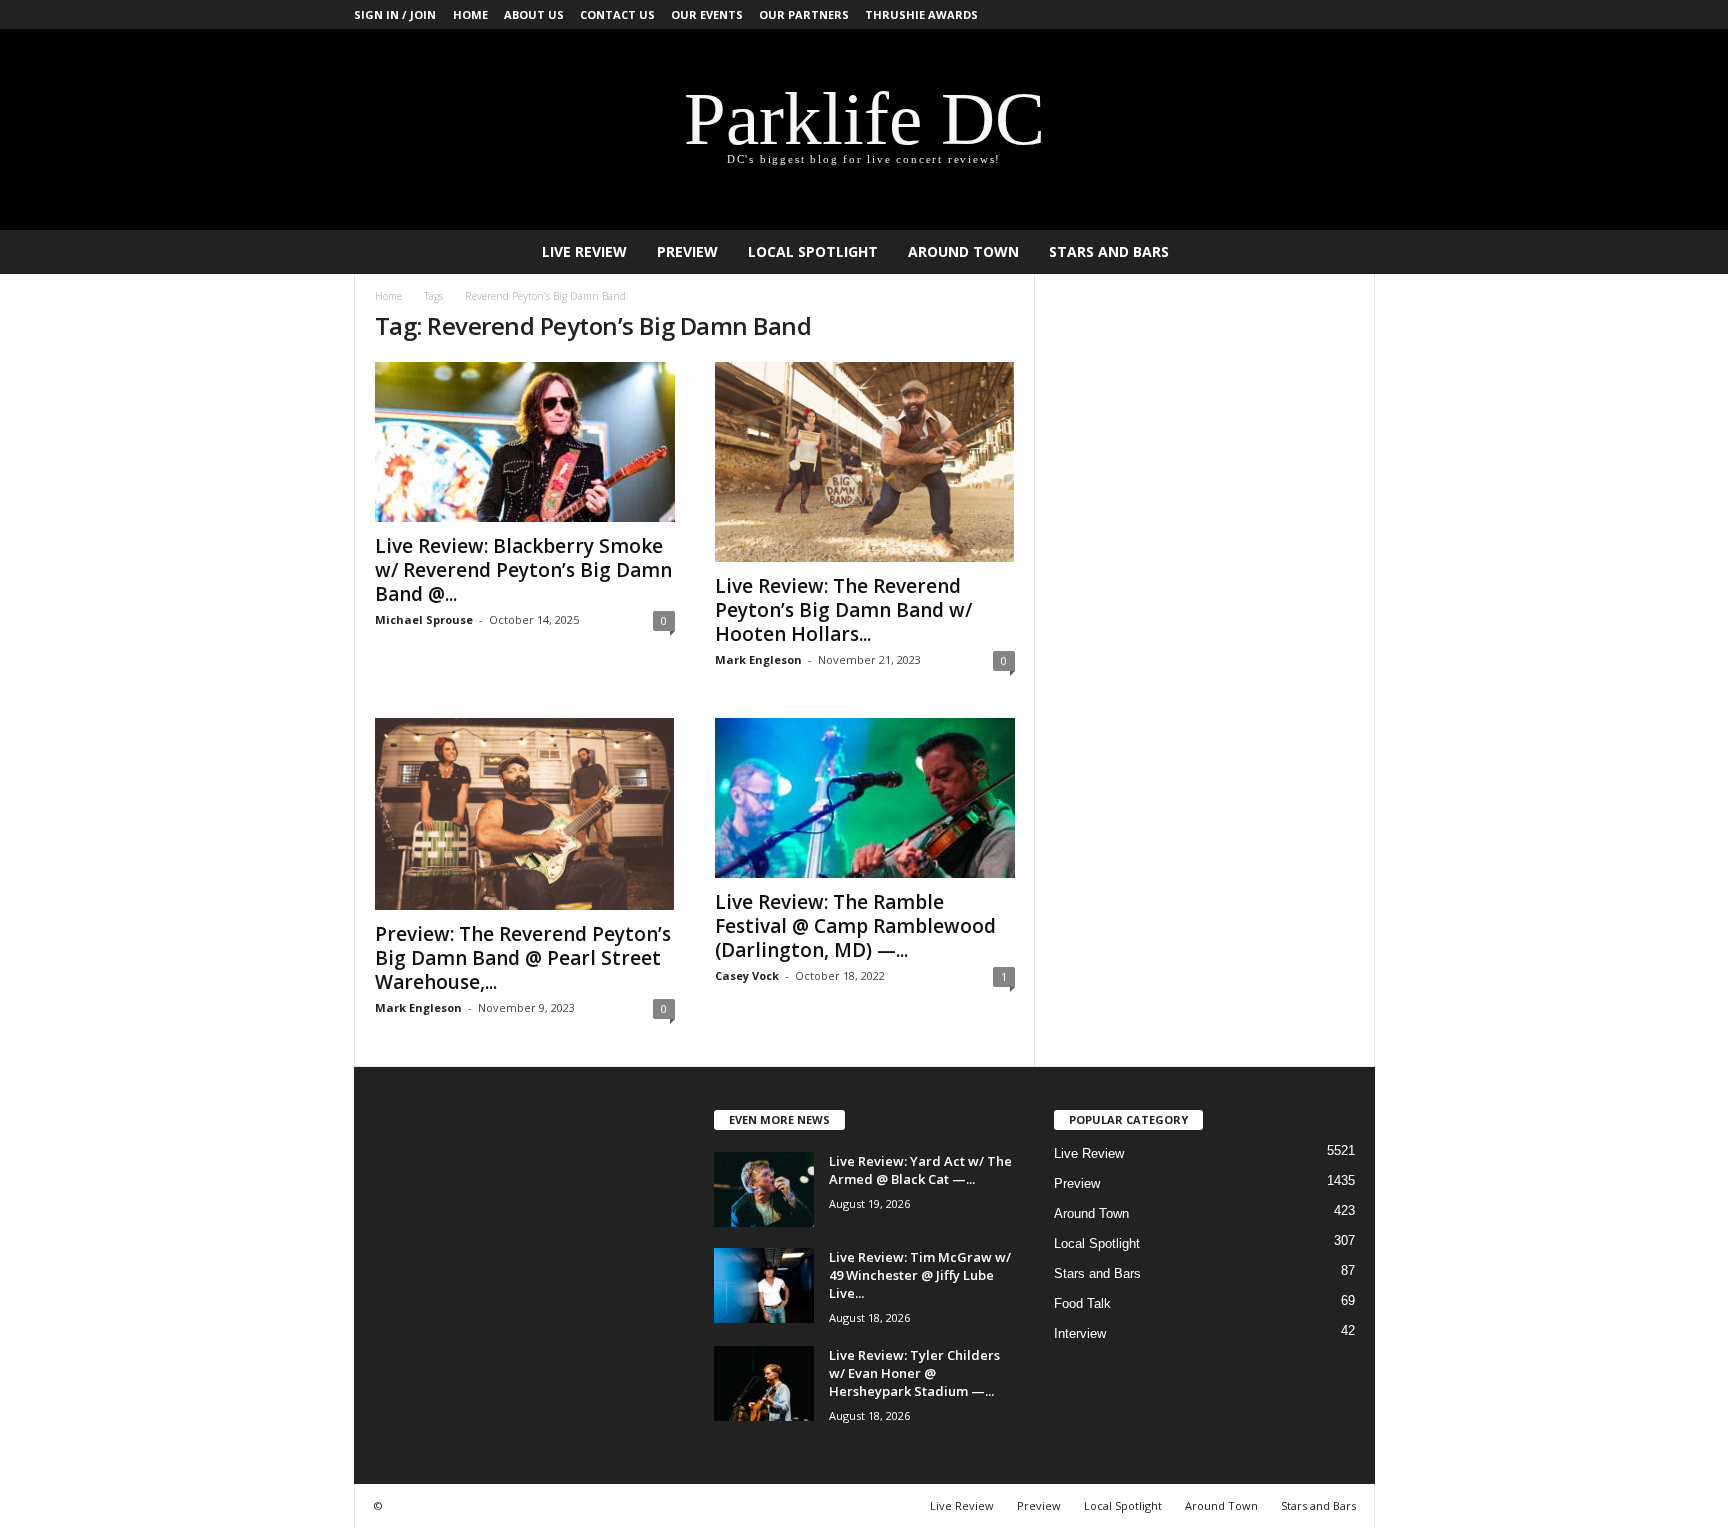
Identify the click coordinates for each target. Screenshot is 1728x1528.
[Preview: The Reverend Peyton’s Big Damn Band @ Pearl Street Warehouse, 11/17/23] (525, 814)
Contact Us (617, 14)
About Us (534, 14)
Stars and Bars (1109, 251)
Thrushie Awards (921, 14)
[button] (1345, 252)
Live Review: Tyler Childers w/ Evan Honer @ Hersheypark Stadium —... (914, 1373)
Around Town (963, 251)
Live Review (584, 251)
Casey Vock (747, 975)
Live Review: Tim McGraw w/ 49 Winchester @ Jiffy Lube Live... (920, 1275)
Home (470, 14)
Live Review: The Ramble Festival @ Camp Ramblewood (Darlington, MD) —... (855, 926)
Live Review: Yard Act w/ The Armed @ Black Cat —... (920, 1170)
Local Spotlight (813, 251)
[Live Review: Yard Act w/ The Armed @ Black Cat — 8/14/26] (764, 1189)
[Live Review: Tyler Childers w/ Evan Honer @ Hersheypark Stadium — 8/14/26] (764, 1383)
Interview (1080, 1333)
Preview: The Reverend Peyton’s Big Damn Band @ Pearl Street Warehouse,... (523, 958)
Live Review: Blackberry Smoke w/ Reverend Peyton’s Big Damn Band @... (523, 570)
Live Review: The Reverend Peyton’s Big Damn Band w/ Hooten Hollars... (843, 610)
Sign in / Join (395, 14)
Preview (687, 251)
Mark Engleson (758, 659)
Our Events (707, 14)
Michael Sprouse (424, 619)
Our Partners (804, 14)
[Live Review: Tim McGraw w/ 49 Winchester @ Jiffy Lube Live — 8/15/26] (764, 1285)
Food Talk (1082, 1303)
